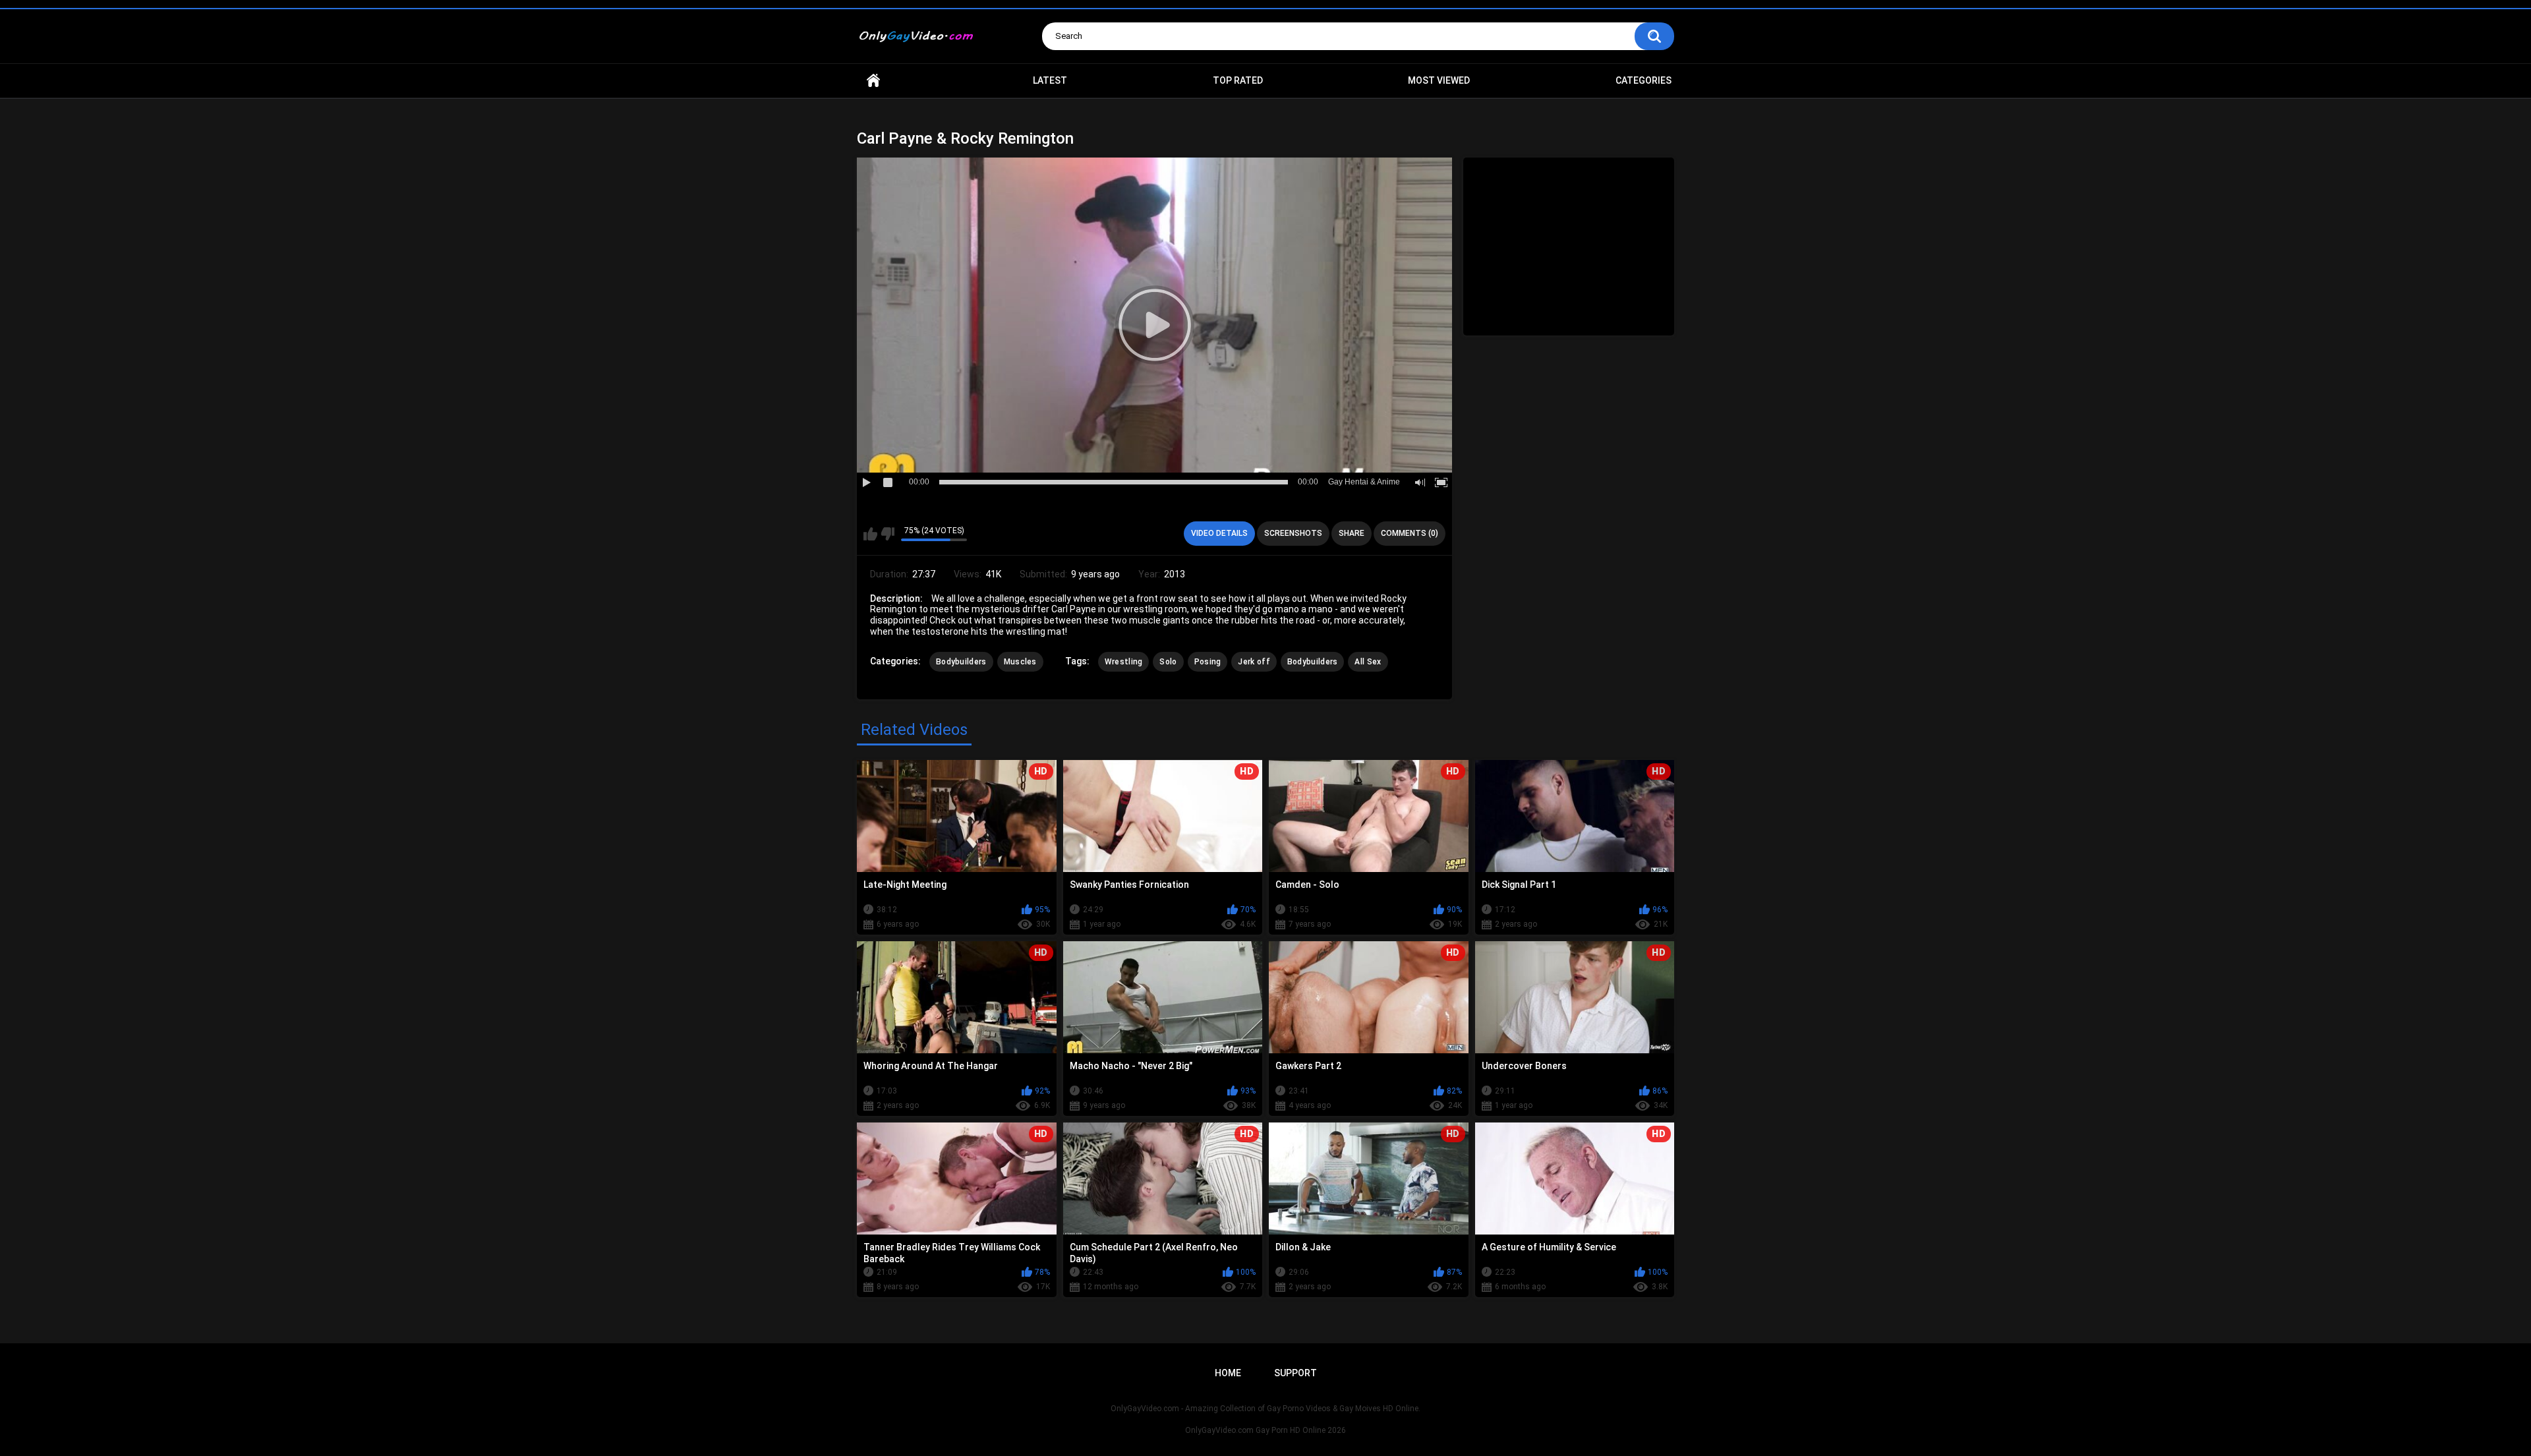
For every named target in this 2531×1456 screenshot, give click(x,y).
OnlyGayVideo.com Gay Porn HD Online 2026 (1265, 1430)
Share (1352, 533)
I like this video (870, 534)
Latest (1050, 80)
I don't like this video (887, 534)
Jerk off (1254, 662)
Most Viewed (1439, 80)
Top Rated (1238, 80)
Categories (1644, 80)
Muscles (1020, 662)
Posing (1208, 662)
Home (873, 81)
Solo (1168, 662)
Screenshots (1293, 533)
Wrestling (1124, 662)
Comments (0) (1410, 533)
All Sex (1368, 662)
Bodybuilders (961, 662)
